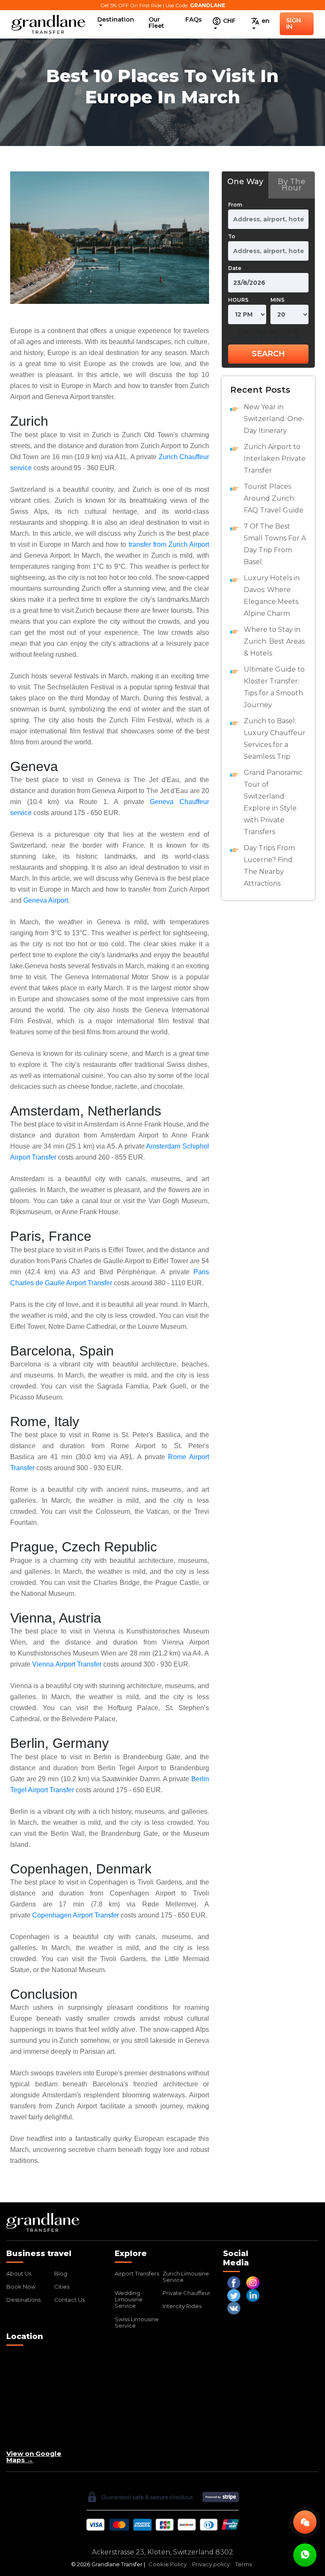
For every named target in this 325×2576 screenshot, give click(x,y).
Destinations (23, 2300)
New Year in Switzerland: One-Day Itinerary (274, 419)
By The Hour (292, 185)
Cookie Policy (168, 2564)
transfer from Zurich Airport (169, 544)
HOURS (238, 300)
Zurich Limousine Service (186, 2277)
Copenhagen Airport (62, 1915)
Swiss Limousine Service (137, 2322)
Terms (244, 2564)
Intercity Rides (182, 2306)
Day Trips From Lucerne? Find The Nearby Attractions (269, 866)
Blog (61, 2273)
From (235, 205)
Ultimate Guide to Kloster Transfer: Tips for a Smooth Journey (274, 687)
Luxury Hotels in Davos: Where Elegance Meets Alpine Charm (272, 596)
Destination (116, 19)
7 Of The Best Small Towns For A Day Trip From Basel (275, 544)
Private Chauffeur (186, 2293)
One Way (245, 182)
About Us (19, 2273)
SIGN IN (293, 23)
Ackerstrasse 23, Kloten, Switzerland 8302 (162, 2552)
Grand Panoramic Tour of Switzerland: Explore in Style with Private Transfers (273, 802)
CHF (229, 21)
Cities (62, 2287)
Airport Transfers (137, 2273)
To (232, 236)
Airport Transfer (78, 1664)
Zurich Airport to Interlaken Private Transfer (275, 459)
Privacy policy (211, 2564)
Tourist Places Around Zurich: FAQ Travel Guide (274, 498)
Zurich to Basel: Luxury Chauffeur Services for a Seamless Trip (275, 739)
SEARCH (268, 354)
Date (235, 268)
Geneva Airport (46, 900)
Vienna (44, 1664)
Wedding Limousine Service (129, 2299)
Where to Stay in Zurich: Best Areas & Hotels (274, 641)
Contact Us (69, 2300)
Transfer (61, 1790)
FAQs (194, 19)
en (265, 21)
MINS (277, 300)
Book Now (21, 2287)
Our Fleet (156, 23)
